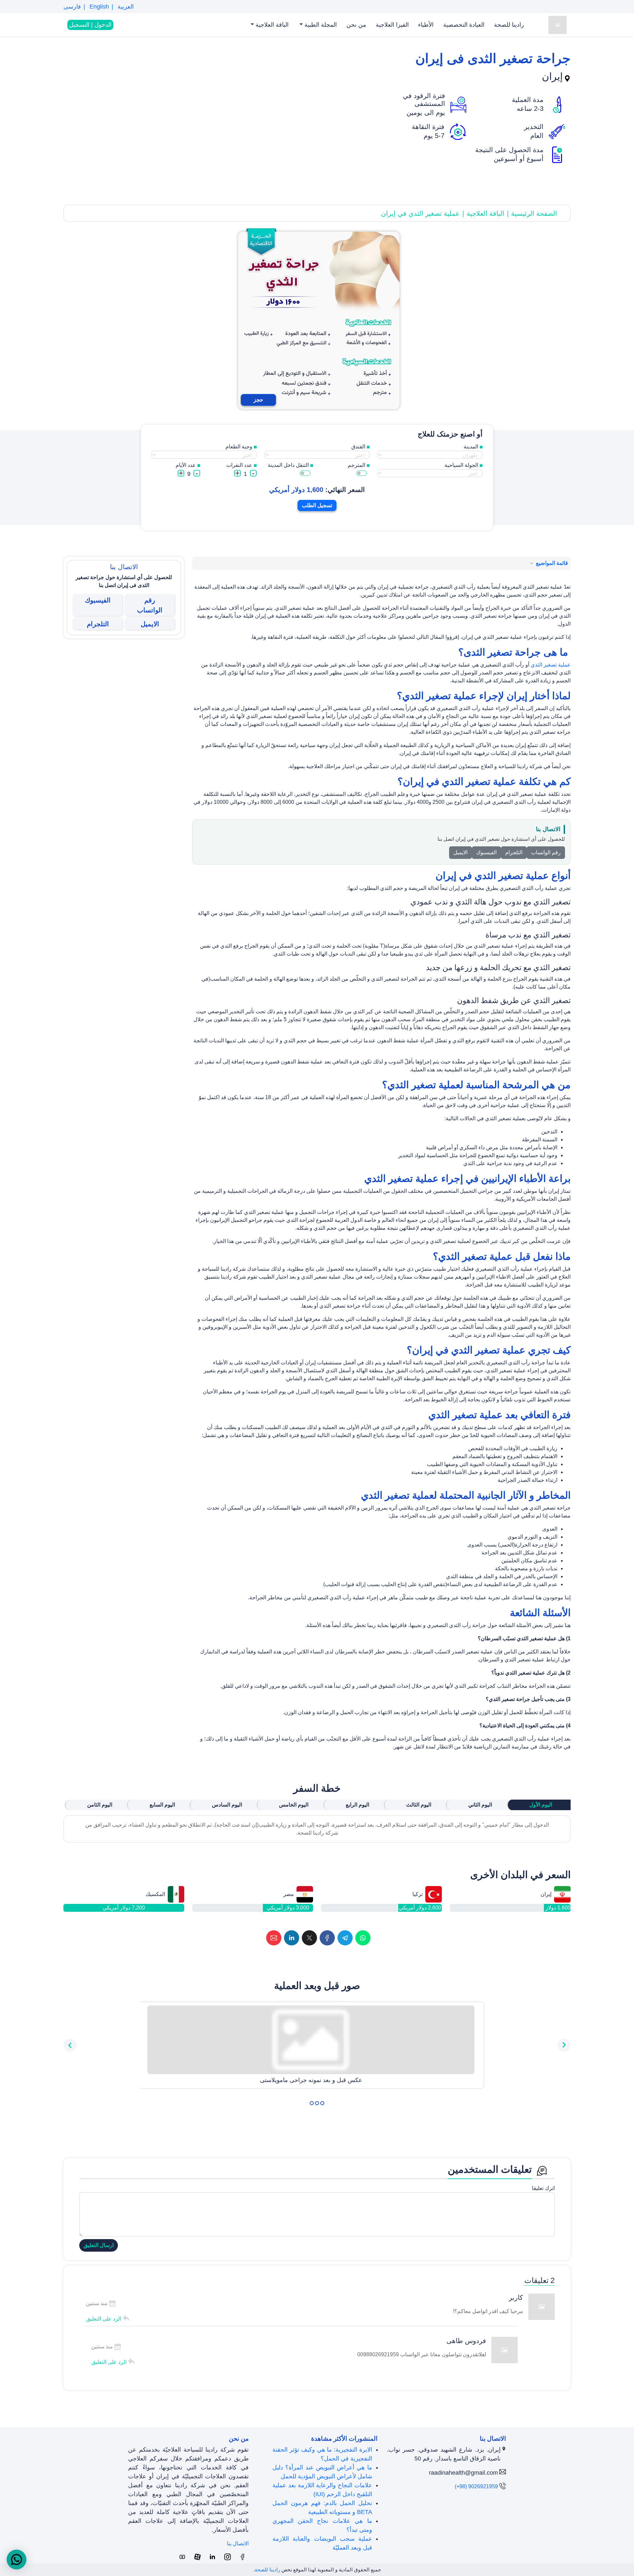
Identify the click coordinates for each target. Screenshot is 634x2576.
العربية (125, 7)
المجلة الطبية (320, 25)
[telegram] (345, 1938)
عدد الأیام (186, 465)
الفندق (358, 447)
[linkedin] (292, 1938)
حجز (258, 400)
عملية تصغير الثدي (551, 665)
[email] (274, 1938)
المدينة (471, 447)
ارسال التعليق (99, 2245)
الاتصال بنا (238, 2543)
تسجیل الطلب (317, 505)
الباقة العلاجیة (271, 25)
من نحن (356, 25)
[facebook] (327, 1938)
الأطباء (426, 25)
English (98, 7)
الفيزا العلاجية (392, 25)
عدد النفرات (239, 465)
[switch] (362, 473)
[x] (309, 1938)
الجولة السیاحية (461, 465)
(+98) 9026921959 (476, 2486)
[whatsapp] (363, 1938)
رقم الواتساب (546, 852)
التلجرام (514, 852)
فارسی (72, 7)
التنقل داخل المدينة (288, 465)
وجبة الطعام (239, 447)
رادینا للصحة (509, 25)
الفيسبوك (486, 852)
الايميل (460, 852)
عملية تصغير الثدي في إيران (420, 213)
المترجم (356, 465)
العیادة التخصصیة (464, 25)
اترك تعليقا (543, 2188)
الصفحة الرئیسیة (534, 213)
